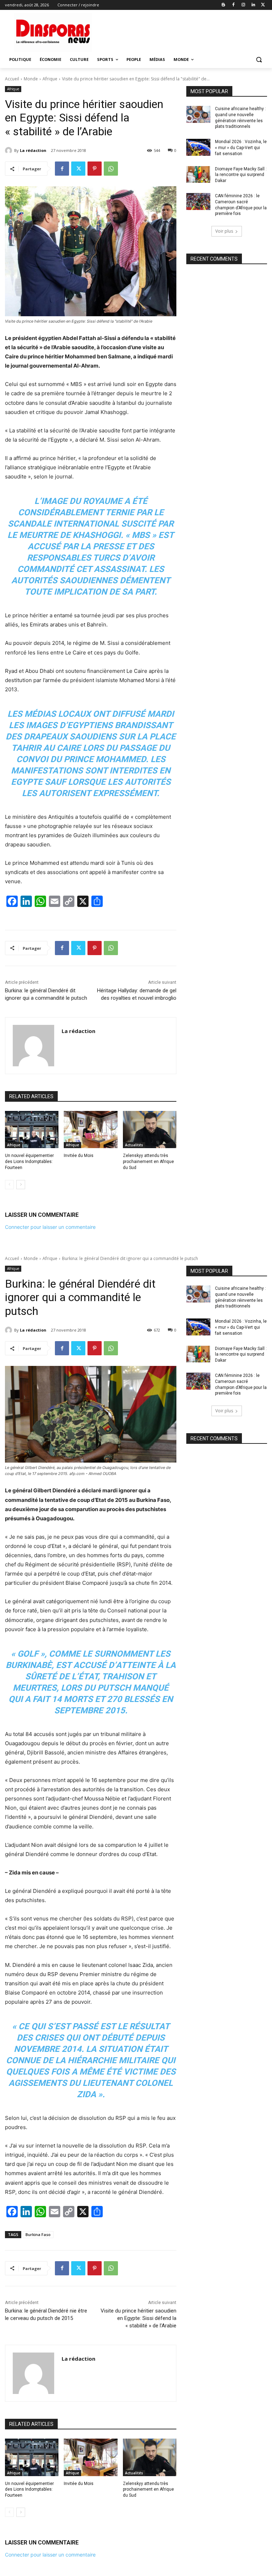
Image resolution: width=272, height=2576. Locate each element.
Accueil (12, 79)
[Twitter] (263, 5)
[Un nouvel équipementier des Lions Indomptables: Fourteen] (32, 1130)
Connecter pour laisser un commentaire (50, 1227)
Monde (31, 79)
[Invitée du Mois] (90, 1130)
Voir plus (224, 231)
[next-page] (21, 1185)
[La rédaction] (10, 151)
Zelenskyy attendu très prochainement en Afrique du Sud (148, 1162)
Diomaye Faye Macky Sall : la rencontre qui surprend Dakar (241, 175)
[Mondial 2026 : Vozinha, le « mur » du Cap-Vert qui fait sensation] (198, 147)
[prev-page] (9, 1185)
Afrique (50, 79)
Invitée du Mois (79, 1156)
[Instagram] (243, 5)
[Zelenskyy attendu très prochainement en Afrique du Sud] (150, 1130)
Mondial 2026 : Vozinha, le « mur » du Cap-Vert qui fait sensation (241, 148)
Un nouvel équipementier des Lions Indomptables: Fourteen (29, 1162)
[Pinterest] (95, 169)
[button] (259, 60)
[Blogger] (224, 5)
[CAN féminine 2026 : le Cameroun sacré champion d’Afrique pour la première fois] (198, 202)
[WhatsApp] (111, 169)
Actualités (134, 1145)
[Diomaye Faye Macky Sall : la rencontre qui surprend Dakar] (198, 175)
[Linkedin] (253, 5)
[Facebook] (234, 5)
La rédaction (33, 150)
